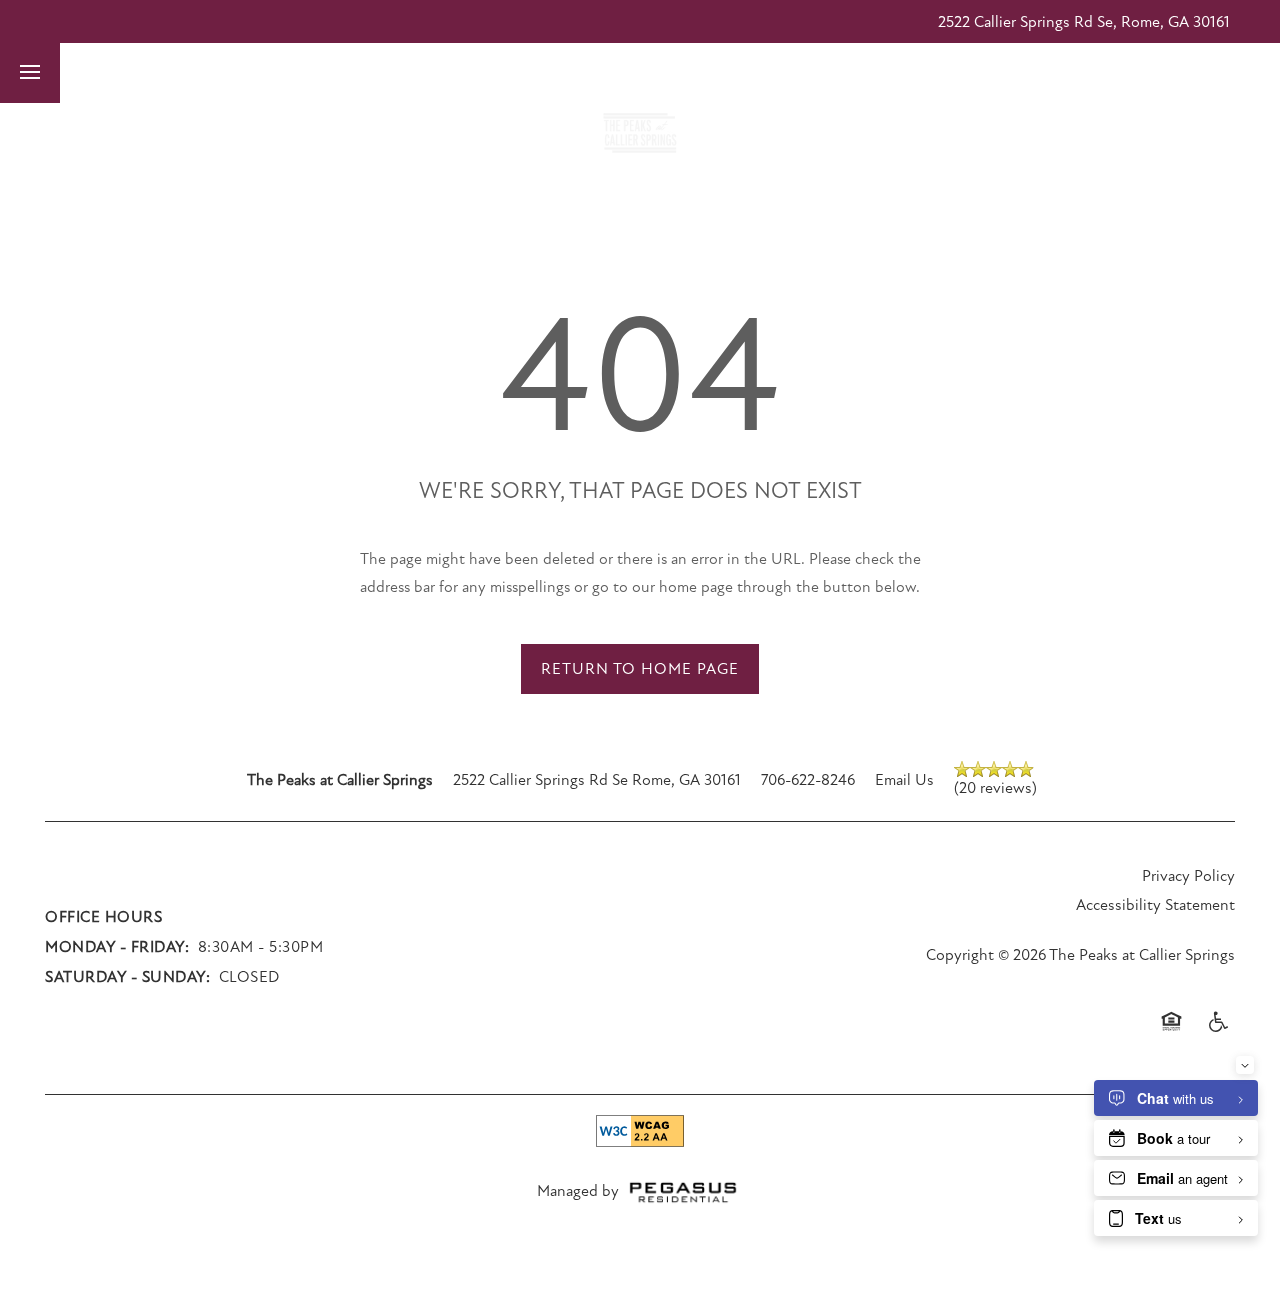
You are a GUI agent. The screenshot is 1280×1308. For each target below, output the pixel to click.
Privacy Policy (1188, 876)
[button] (887, 73)
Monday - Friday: (117, 947)
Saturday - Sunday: (127, 977)
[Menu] (30, 73)
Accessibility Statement (1155, 905)
